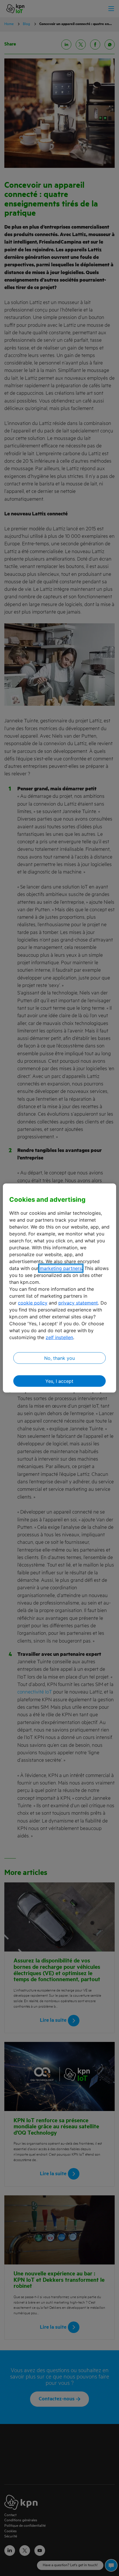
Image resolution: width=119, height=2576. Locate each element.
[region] (59, 1288)
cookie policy (33, 1303)
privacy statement (78, 1303)
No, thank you (59, 1358)
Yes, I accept (59, 1381)
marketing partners (61, 1268)
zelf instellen (59, 1337)
